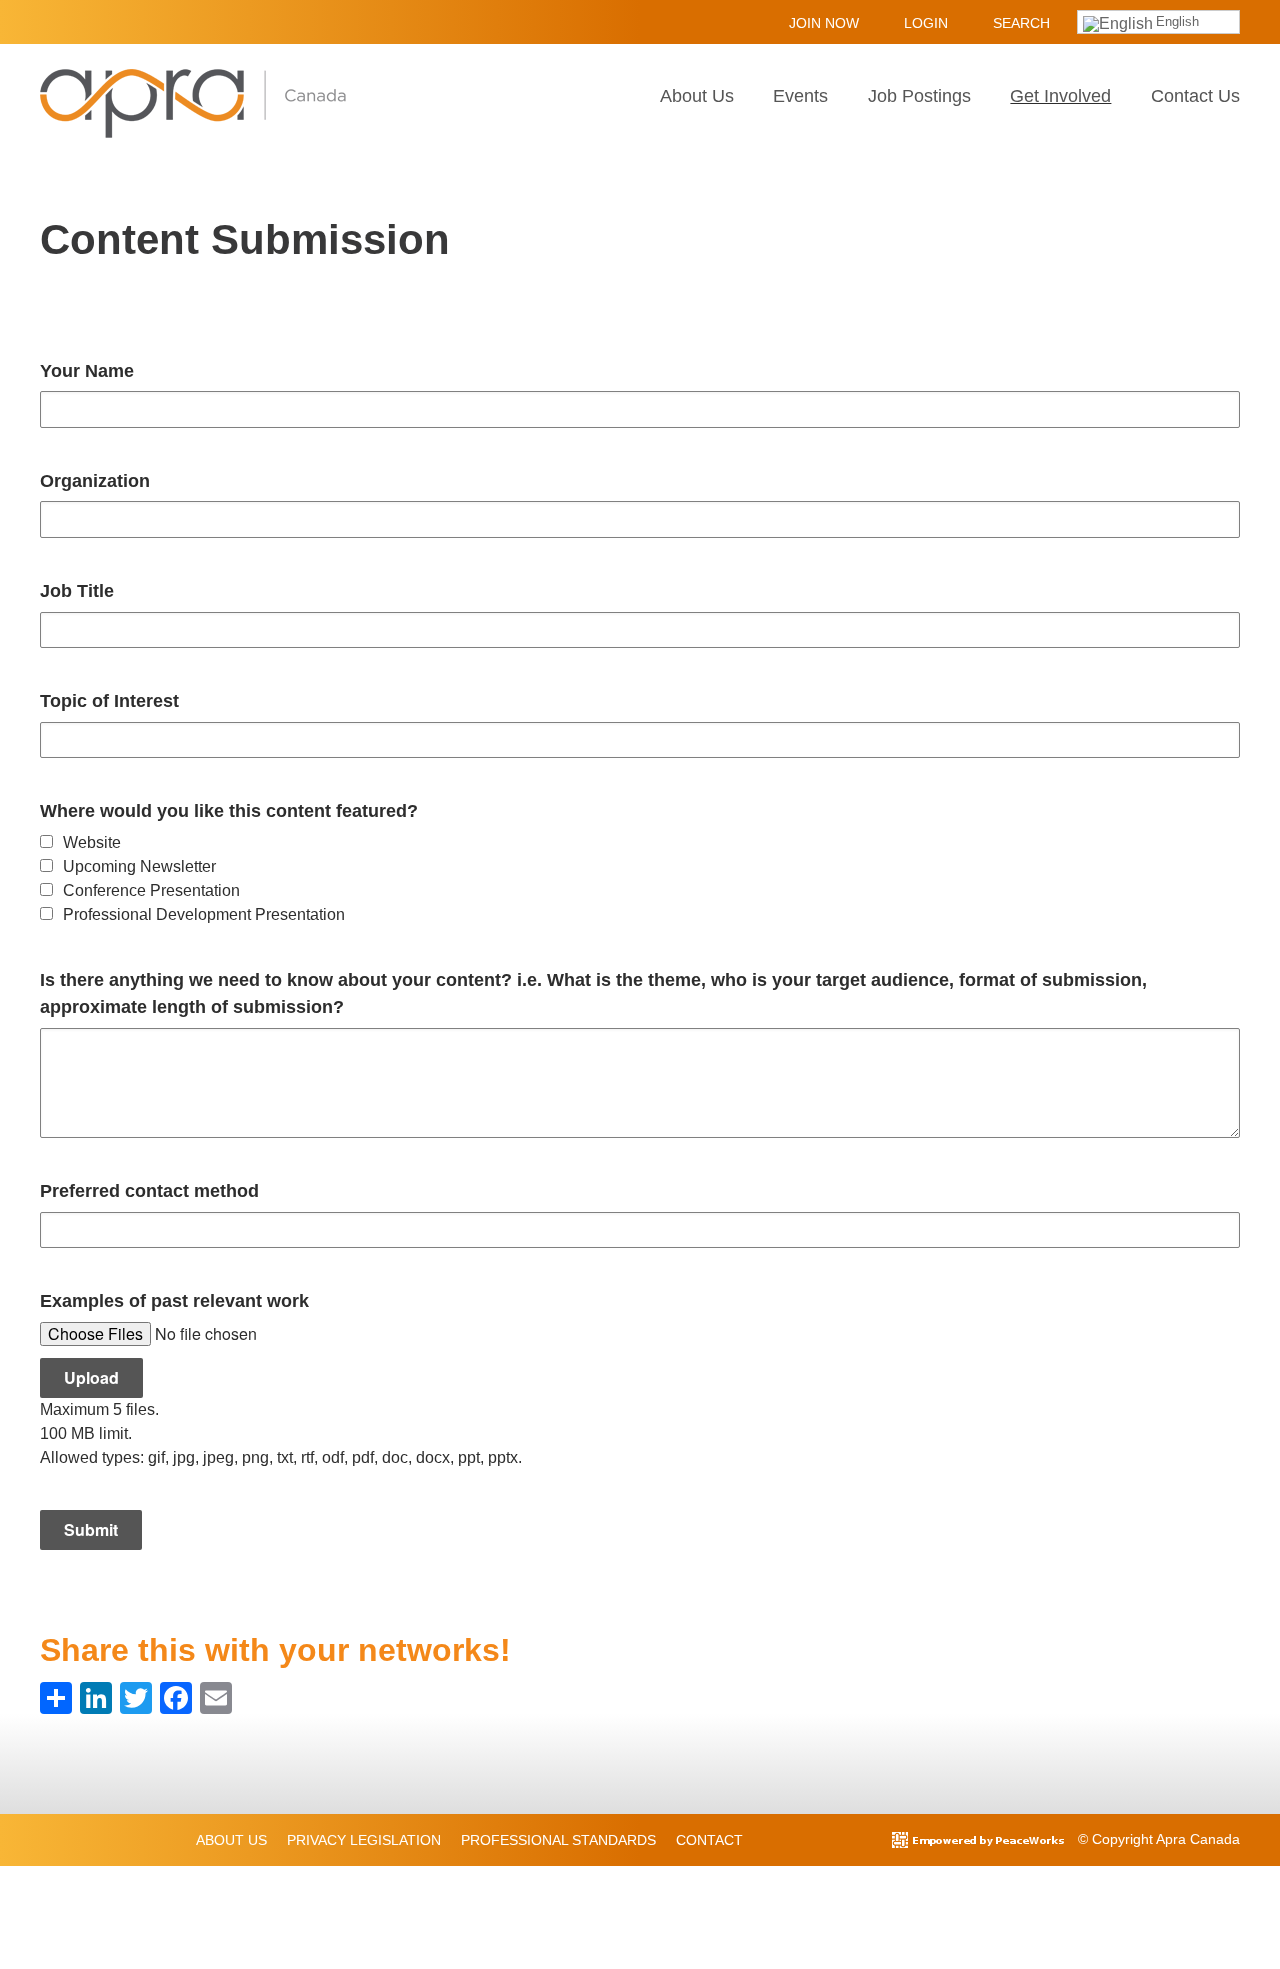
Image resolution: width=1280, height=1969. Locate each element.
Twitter (160, 1840)
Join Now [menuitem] (824, 23)
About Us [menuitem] (697, 96)
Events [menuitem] (800, 96)
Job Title (77, 591)
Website (92, 842)
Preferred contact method (149, 1191)
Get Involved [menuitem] (1060, 96)
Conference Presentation (151, 890)
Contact (709, 1840)
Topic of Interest (109, 701)
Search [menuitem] (1021, 23)
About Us (231, 1840)
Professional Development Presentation (204, 914)
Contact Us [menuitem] (1195, 96)
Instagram (108, 1840)
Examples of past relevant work (174, 1301)
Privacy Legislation (364, 1840)
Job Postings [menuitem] (919, 96)
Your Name (87, 371)
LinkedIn (56, 1840)
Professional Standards (558, 1840)
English (1177, 21)
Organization (95, 481)
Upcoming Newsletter (139, 866)
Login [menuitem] (926, 23)
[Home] (195, 80)
